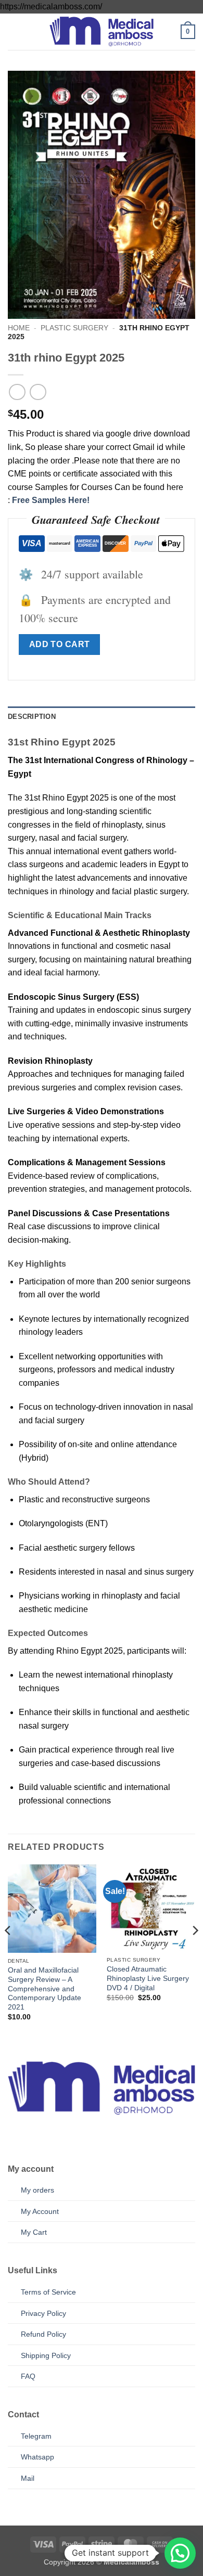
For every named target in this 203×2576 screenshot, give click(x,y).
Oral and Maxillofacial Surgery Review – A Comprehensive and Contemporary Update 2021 (45, 1989)
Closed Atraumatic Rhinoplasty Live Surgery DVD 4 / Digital (148, 1978)
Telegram (36, 2436)
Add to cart (60, 644)
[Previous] (8, 1952)
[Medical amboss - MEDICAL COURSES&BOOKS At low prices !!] (102, 31)
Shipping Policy (46, 2355)
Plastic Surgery (74, 328)
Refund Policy (43, 2334)
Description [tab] (32, 717)
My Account (40, 2211)
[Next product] (17, 392)
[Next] (195, 1952)
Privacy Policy (43, 2313)
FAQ (28, 2376)
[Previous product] (38, 392)
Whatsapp (37, 2457)
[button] (14, 31)
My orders (37, 2190)
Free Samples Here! (51, 500)
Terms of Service (48, 2292)
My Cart (34, 2232)
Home (19, 328)
